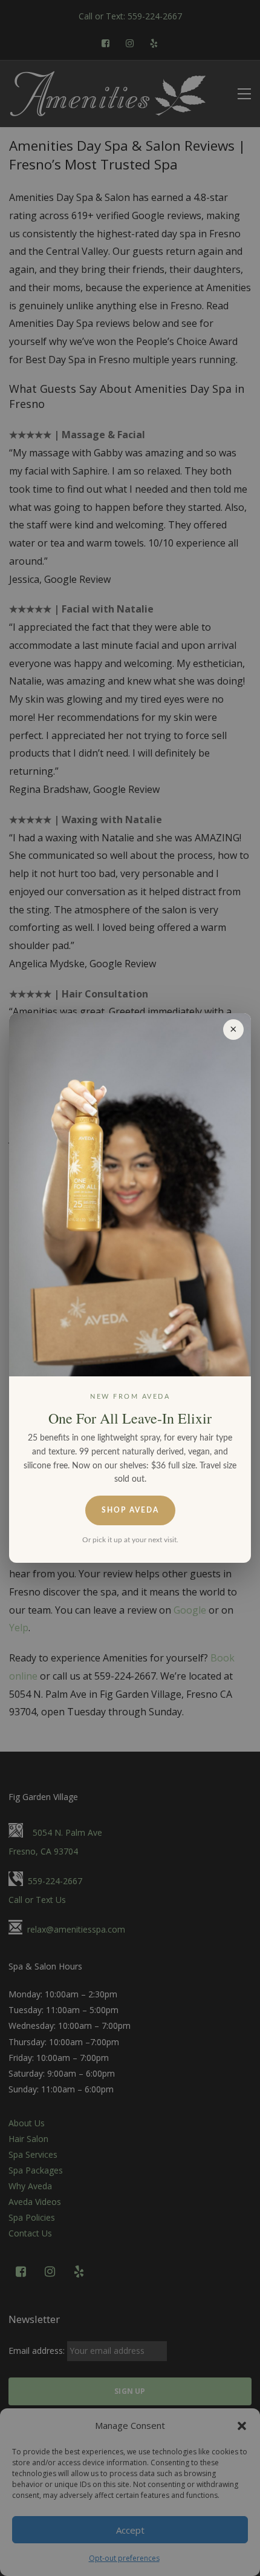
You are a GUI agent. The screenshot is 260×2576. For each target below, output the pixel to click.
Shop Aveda (130, 1510)
